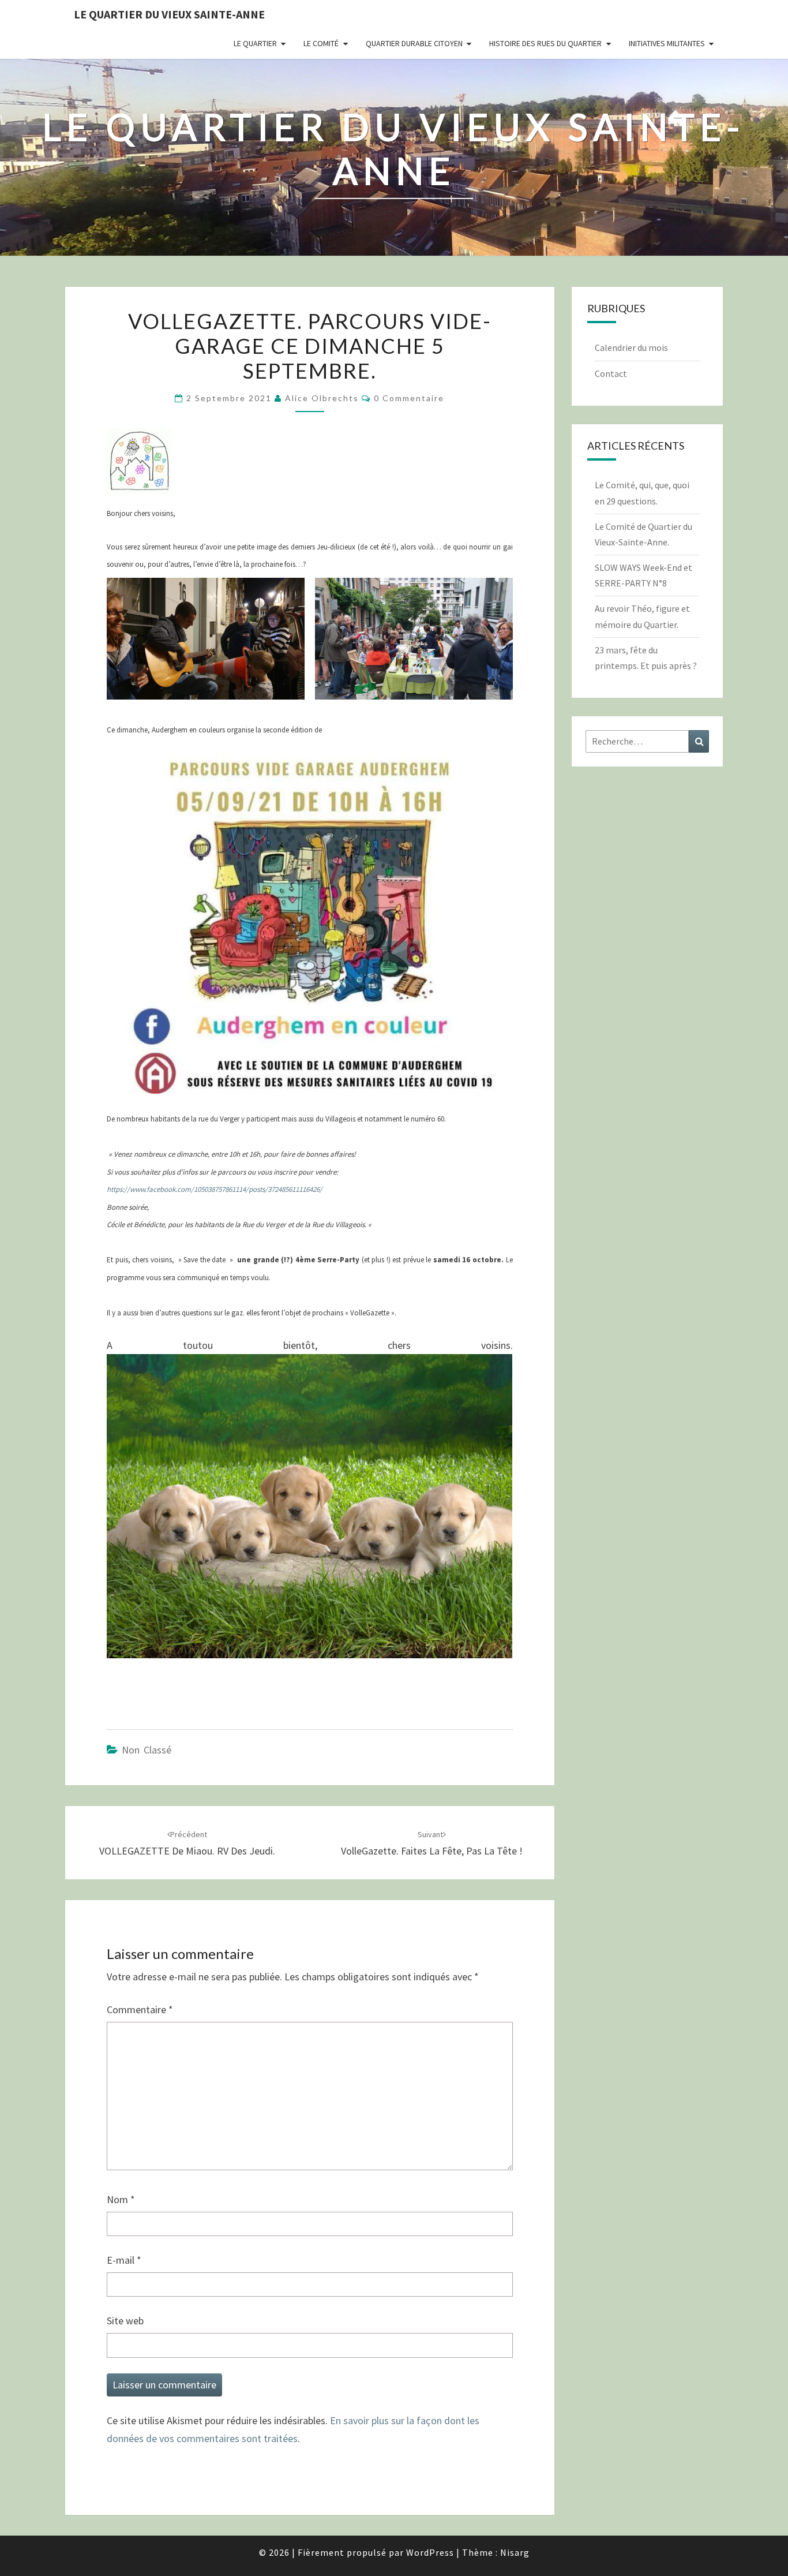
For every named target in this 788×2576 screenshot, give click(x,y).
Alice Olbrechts (322, 398)
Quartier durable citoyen (414, 43)
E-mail (124, 2260)
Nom (121, 2199)
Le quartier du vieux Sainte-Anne (169, 14)
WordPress (430, 2552)
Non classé (147, 1750)
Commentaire (140, 2009)
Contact (611, 373)
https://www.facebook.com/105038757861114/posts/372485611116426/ (215, 1189)
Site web (125, 2321)
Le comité (321, 43)
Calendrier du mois (631, 347)
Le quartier (255, 43)
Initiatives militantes (667, 43)
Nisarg (515, 2552)
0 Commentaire (409, 398)
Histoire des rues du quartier (545, 43)
